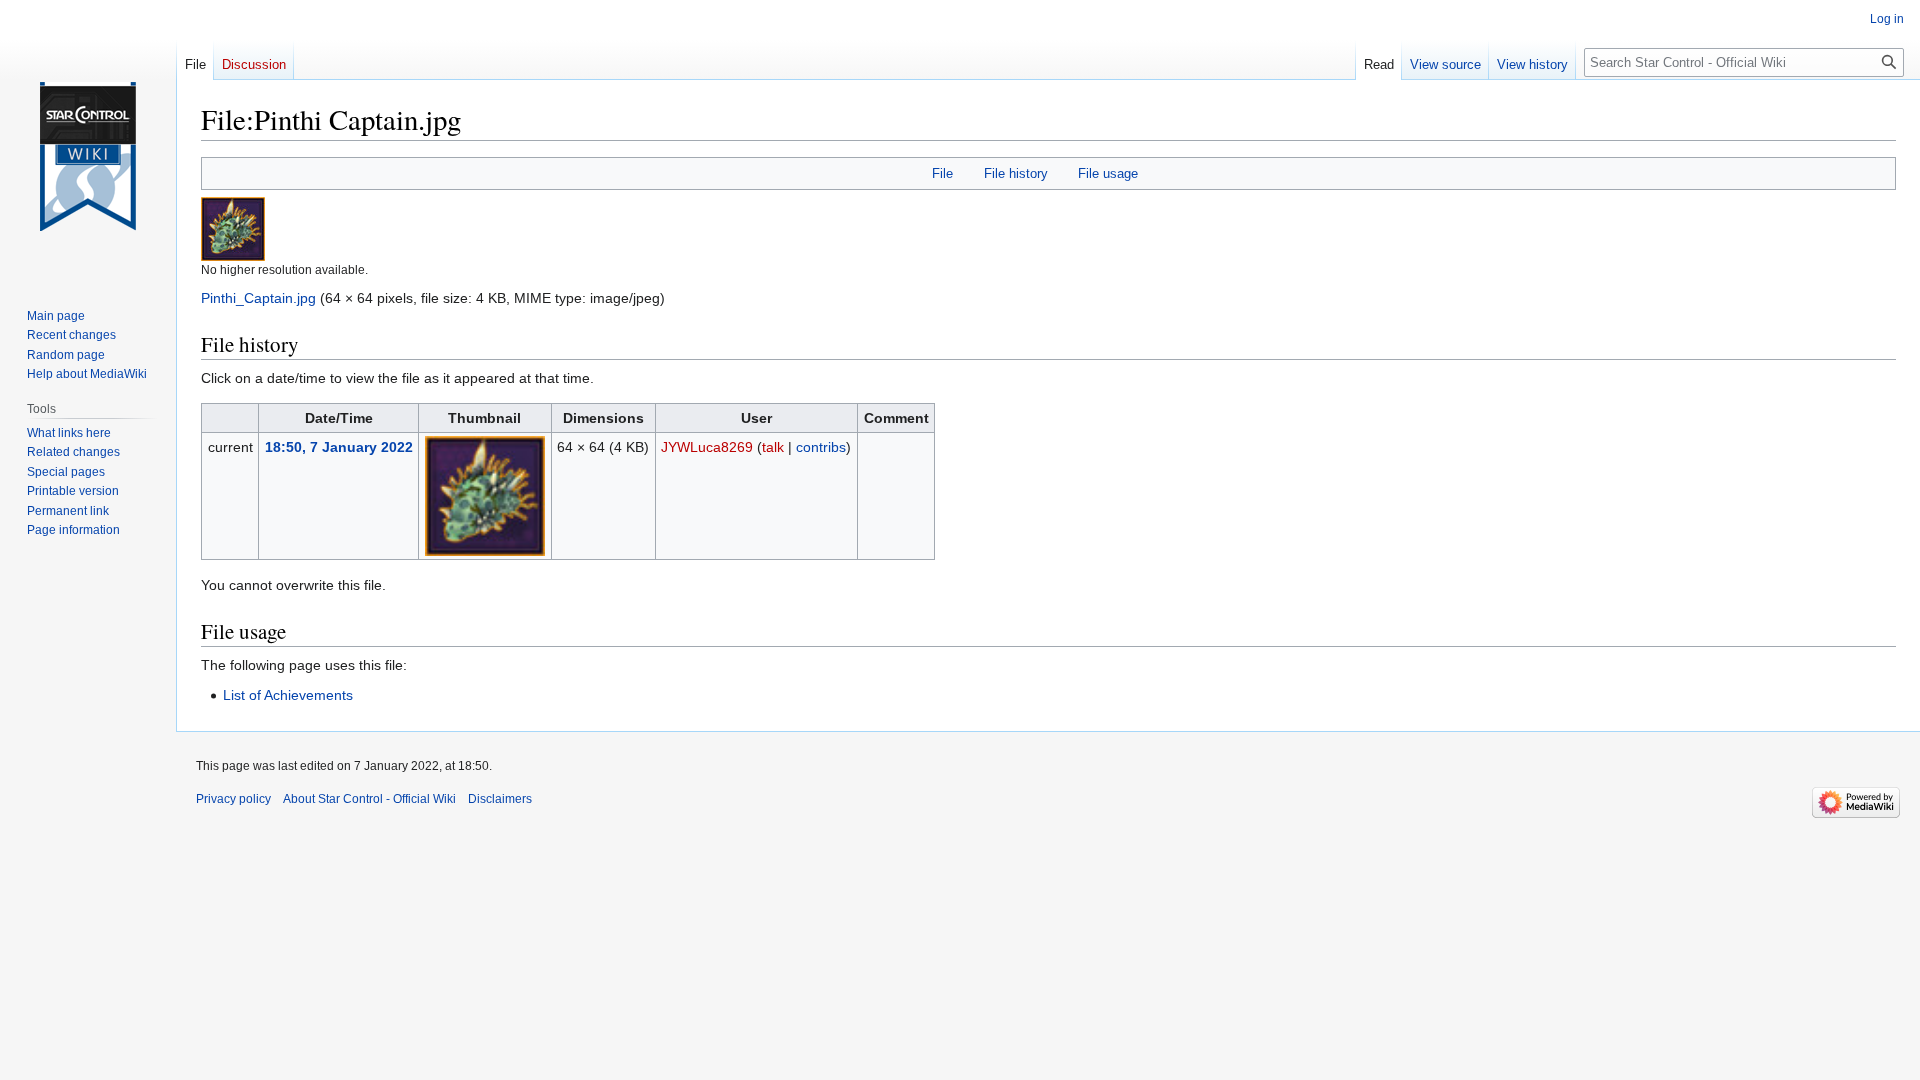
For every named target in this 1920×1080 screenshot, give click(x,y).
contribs (821, 447)
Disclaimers (500, 799)
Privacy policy (233, 799)
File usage (1108, 173)
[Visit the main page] (88, 157)
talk (773, 447)
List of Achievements (288, 695)
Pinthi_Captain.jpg (258, 298)
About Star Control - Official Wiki (369, 799)
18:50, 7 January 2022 (339, 447)
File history (1016, 173)
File (942, 173)
